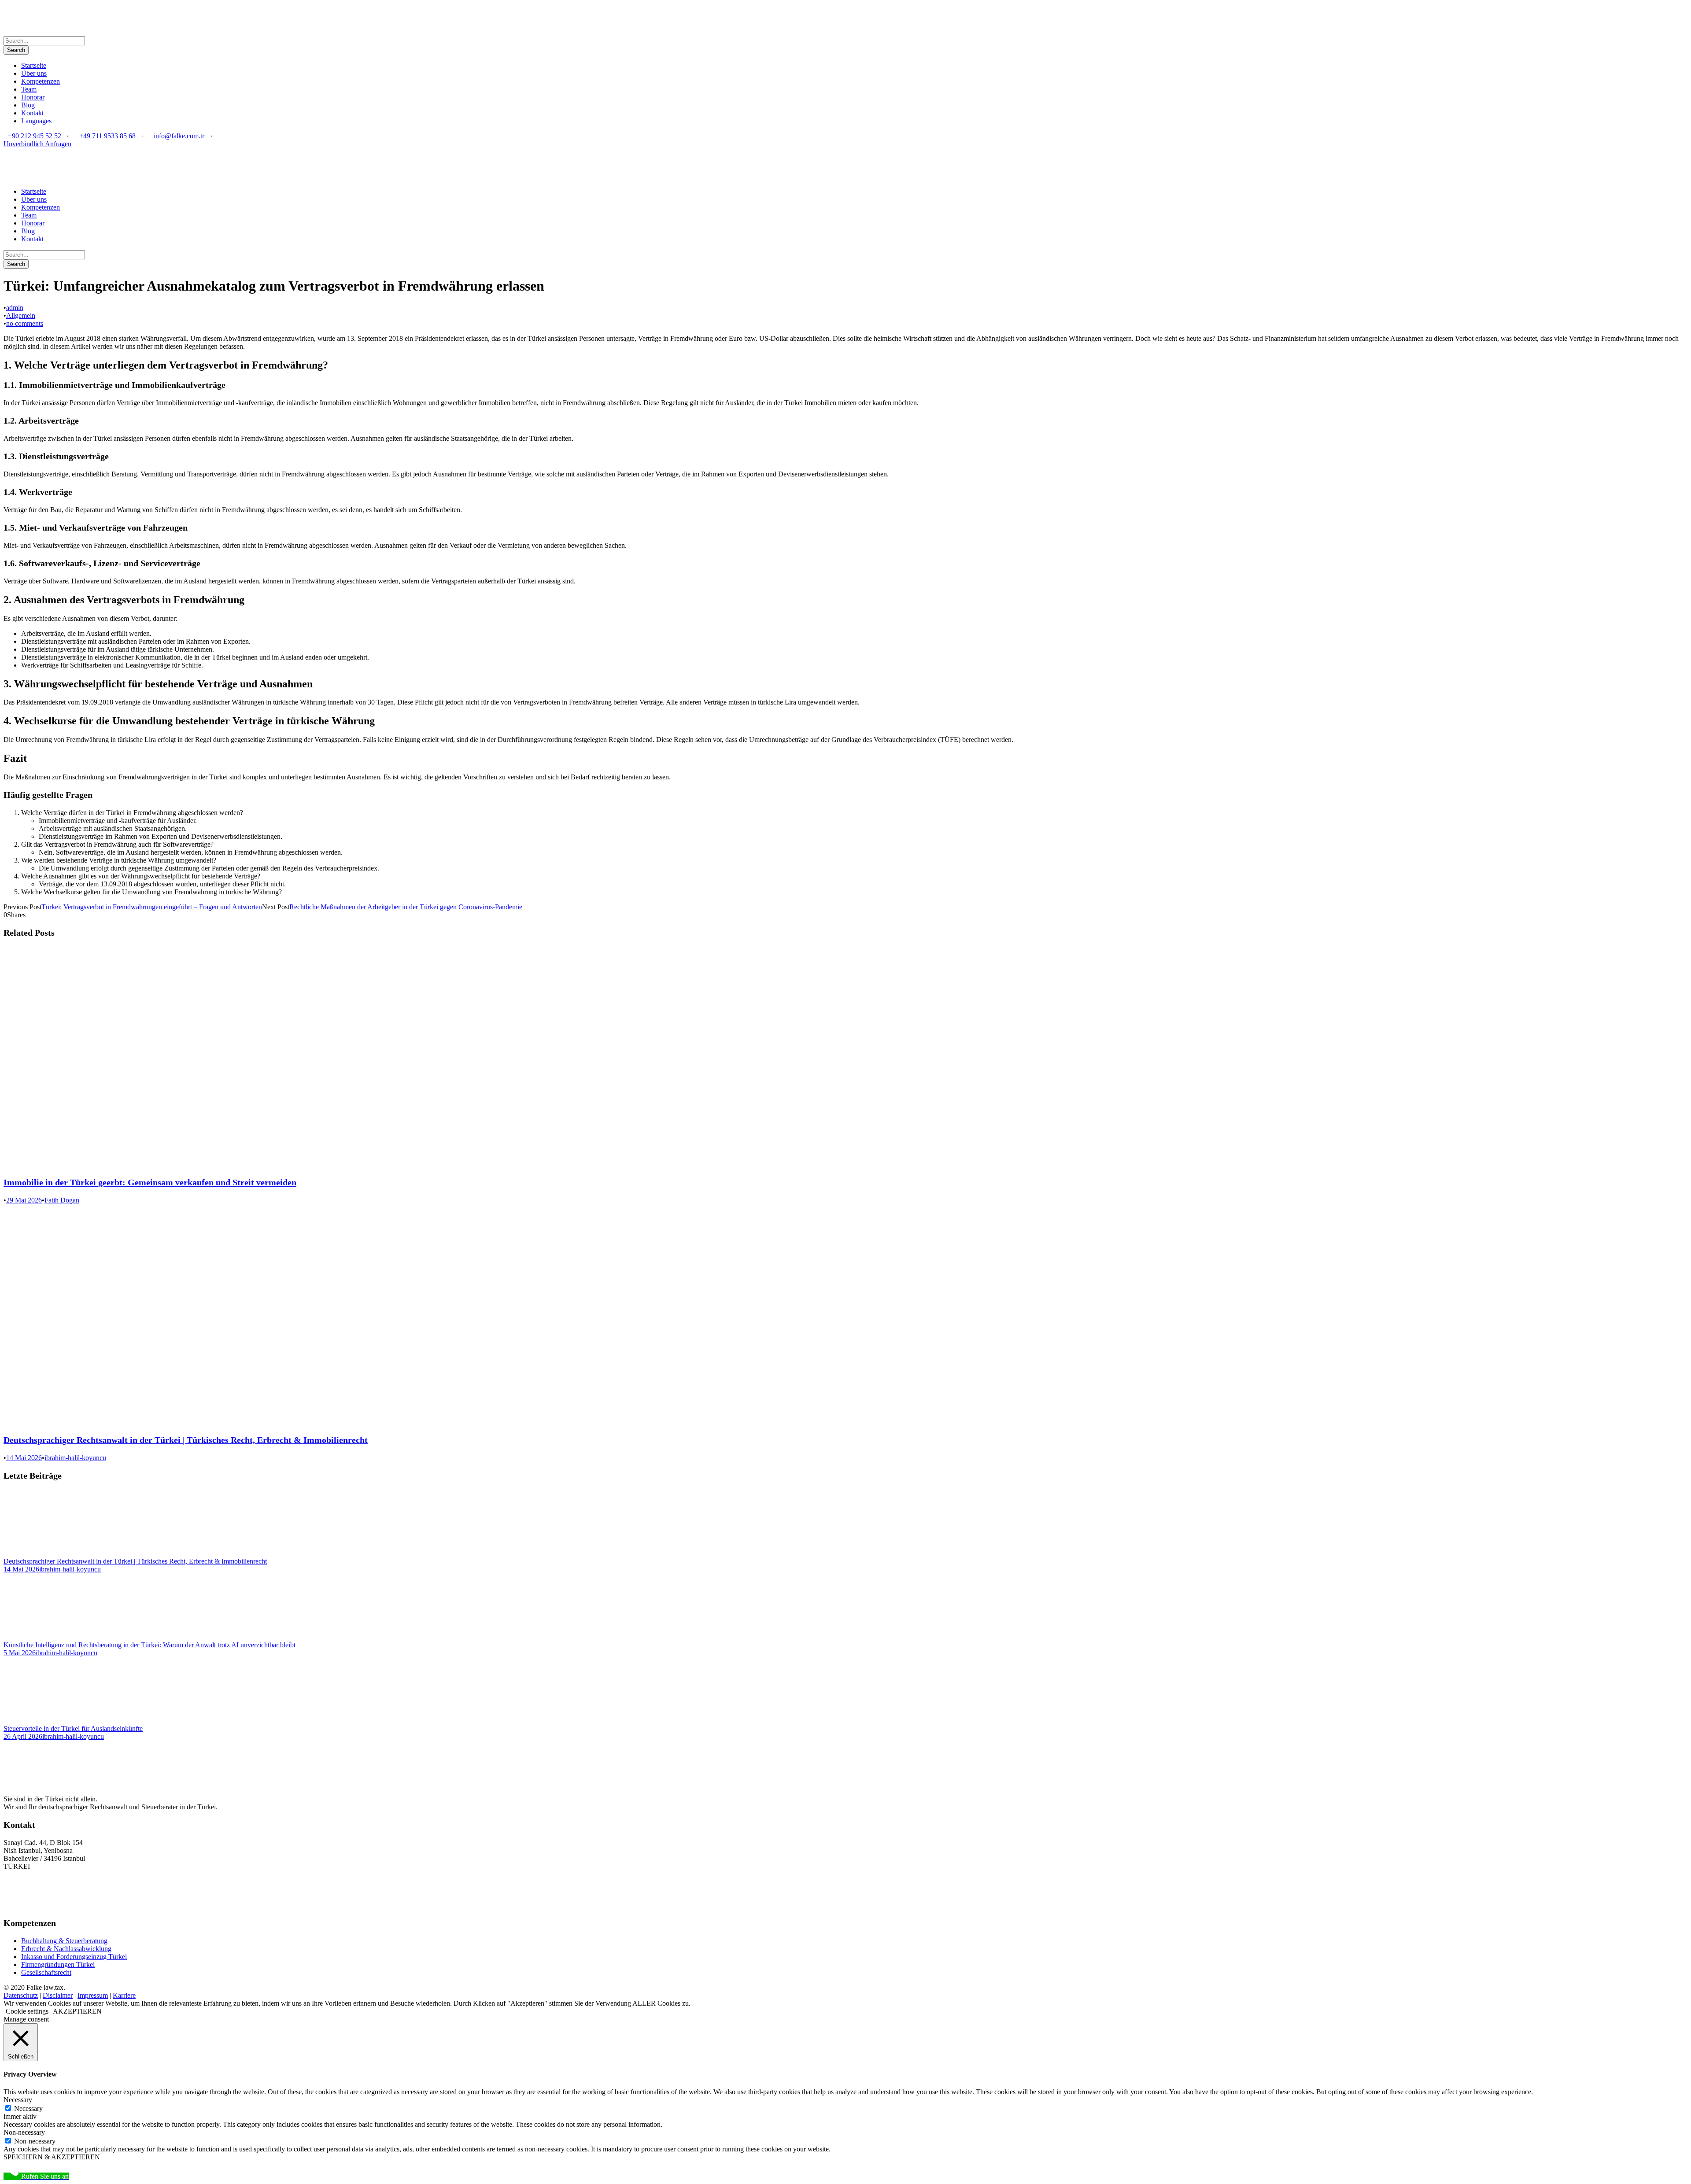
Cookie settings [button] (27, 2011)
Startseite (34, 65)
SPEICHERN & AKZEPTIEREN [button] (52, 2157)
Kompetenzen (41, 81)
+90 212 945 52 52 (35, 136)
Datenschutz (21, 1995)
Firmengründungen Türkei (58, 1964)
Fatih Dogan (62, 1200)
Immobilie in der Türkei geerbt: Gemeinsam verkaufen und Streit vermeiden (150, 1182)
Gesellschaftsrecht (46, 1972)
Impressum (93, 1995)
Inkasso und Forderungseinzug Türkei (74, 1957)
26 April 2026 (23, 1736)
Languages (36, 121)
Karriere (124, 1995)
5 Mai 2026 (20, 1653)
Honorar (33, 97)
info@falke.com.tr (179, 136)
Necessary (28, 2108)
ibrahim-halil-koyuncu (75, 1458)
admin (15, 308)
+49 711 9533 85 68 (107, 136)
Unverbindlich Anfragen (37, 144)
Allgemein (21, 315)
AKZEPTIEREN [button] (77, 2011)
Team (29, 89)
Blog (28, 105)
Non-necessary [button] (24, 2132)
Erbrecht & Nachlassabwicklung (66, 1949)
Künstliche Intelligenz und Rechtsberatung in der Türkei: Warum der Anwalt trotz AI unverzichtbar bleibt (150, 1645)
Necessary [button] (18, 2100)
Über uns (34, 73)
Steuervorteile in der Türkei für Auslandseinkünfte (73, 1728)
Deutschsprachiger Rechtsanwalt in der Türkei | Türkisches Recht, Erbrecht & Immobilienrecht (186, 1440)
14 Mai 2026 (24, 1458)
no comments (25, 323)
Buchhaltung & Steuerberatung (64, 1941)
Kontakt (32, 113)
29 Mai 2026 (24, 1200)
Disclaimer (58, 1995)
